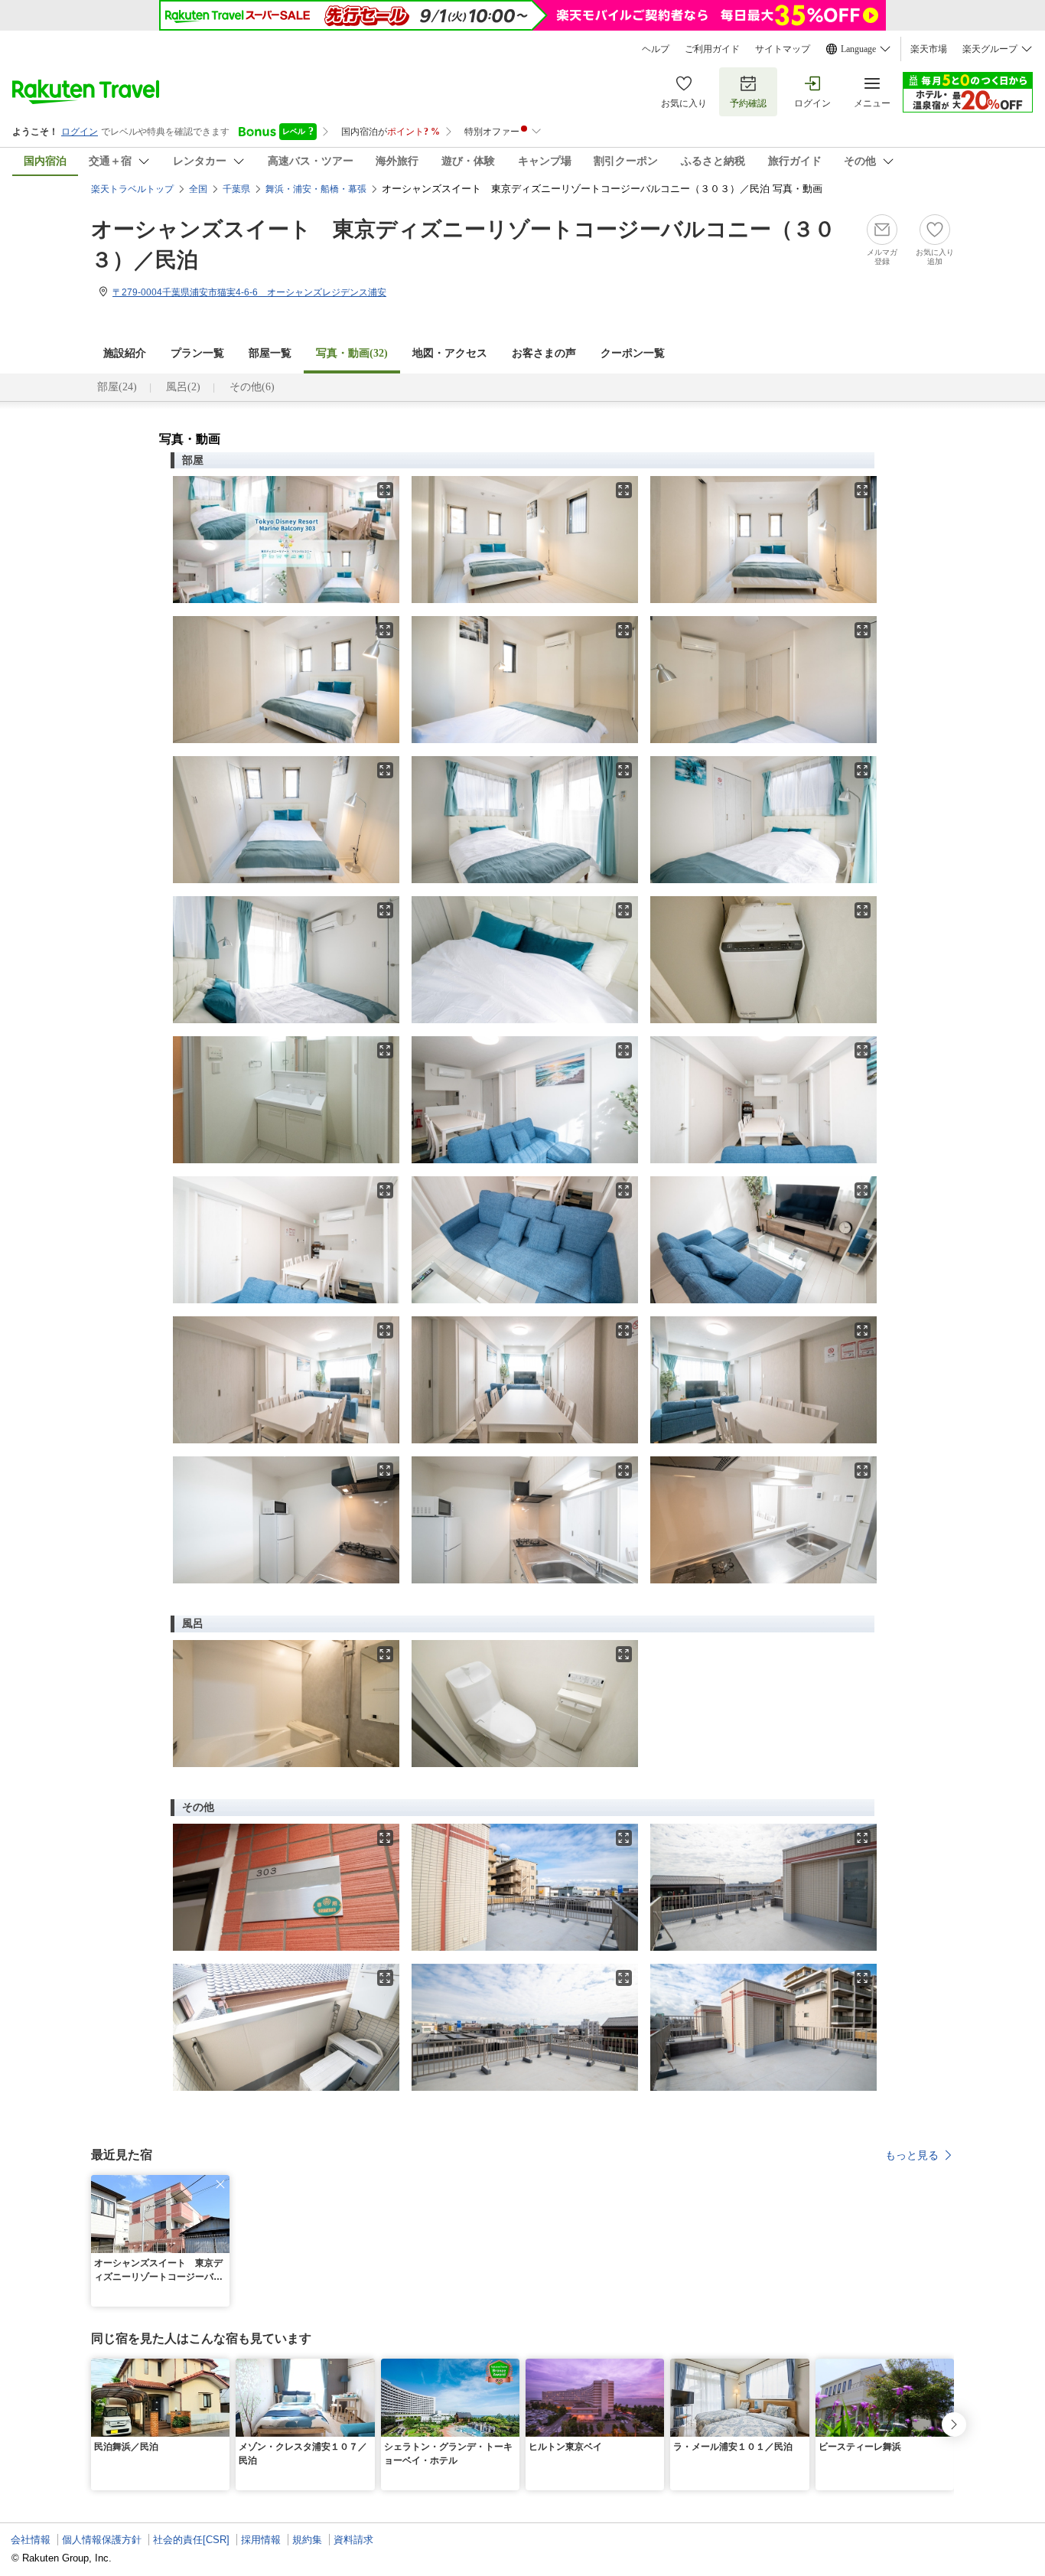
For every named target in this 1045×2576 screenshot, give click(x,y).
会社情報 (31, 2540)
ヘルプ (656, 49)
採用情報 (261, 2540)
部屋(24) (117, 387)
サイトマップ (783, 49)
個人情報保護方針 (102, 2540)
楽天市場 (929, 49)
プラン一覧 (197, 353)
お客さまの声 (544, 353)
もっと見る (912, 2155)
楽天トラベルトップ (132, 189)
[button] (220, 2184)
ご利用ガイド (712, 49)
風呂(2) (183, 387)
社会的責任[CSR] (191, 2540)
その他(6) (252, 387)
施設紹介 (125, 353)
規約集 (307, 2540)
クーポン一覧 (633, 353)
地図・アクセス (450, 353)
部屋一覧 (270, 353)
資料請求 (353, 2540)
